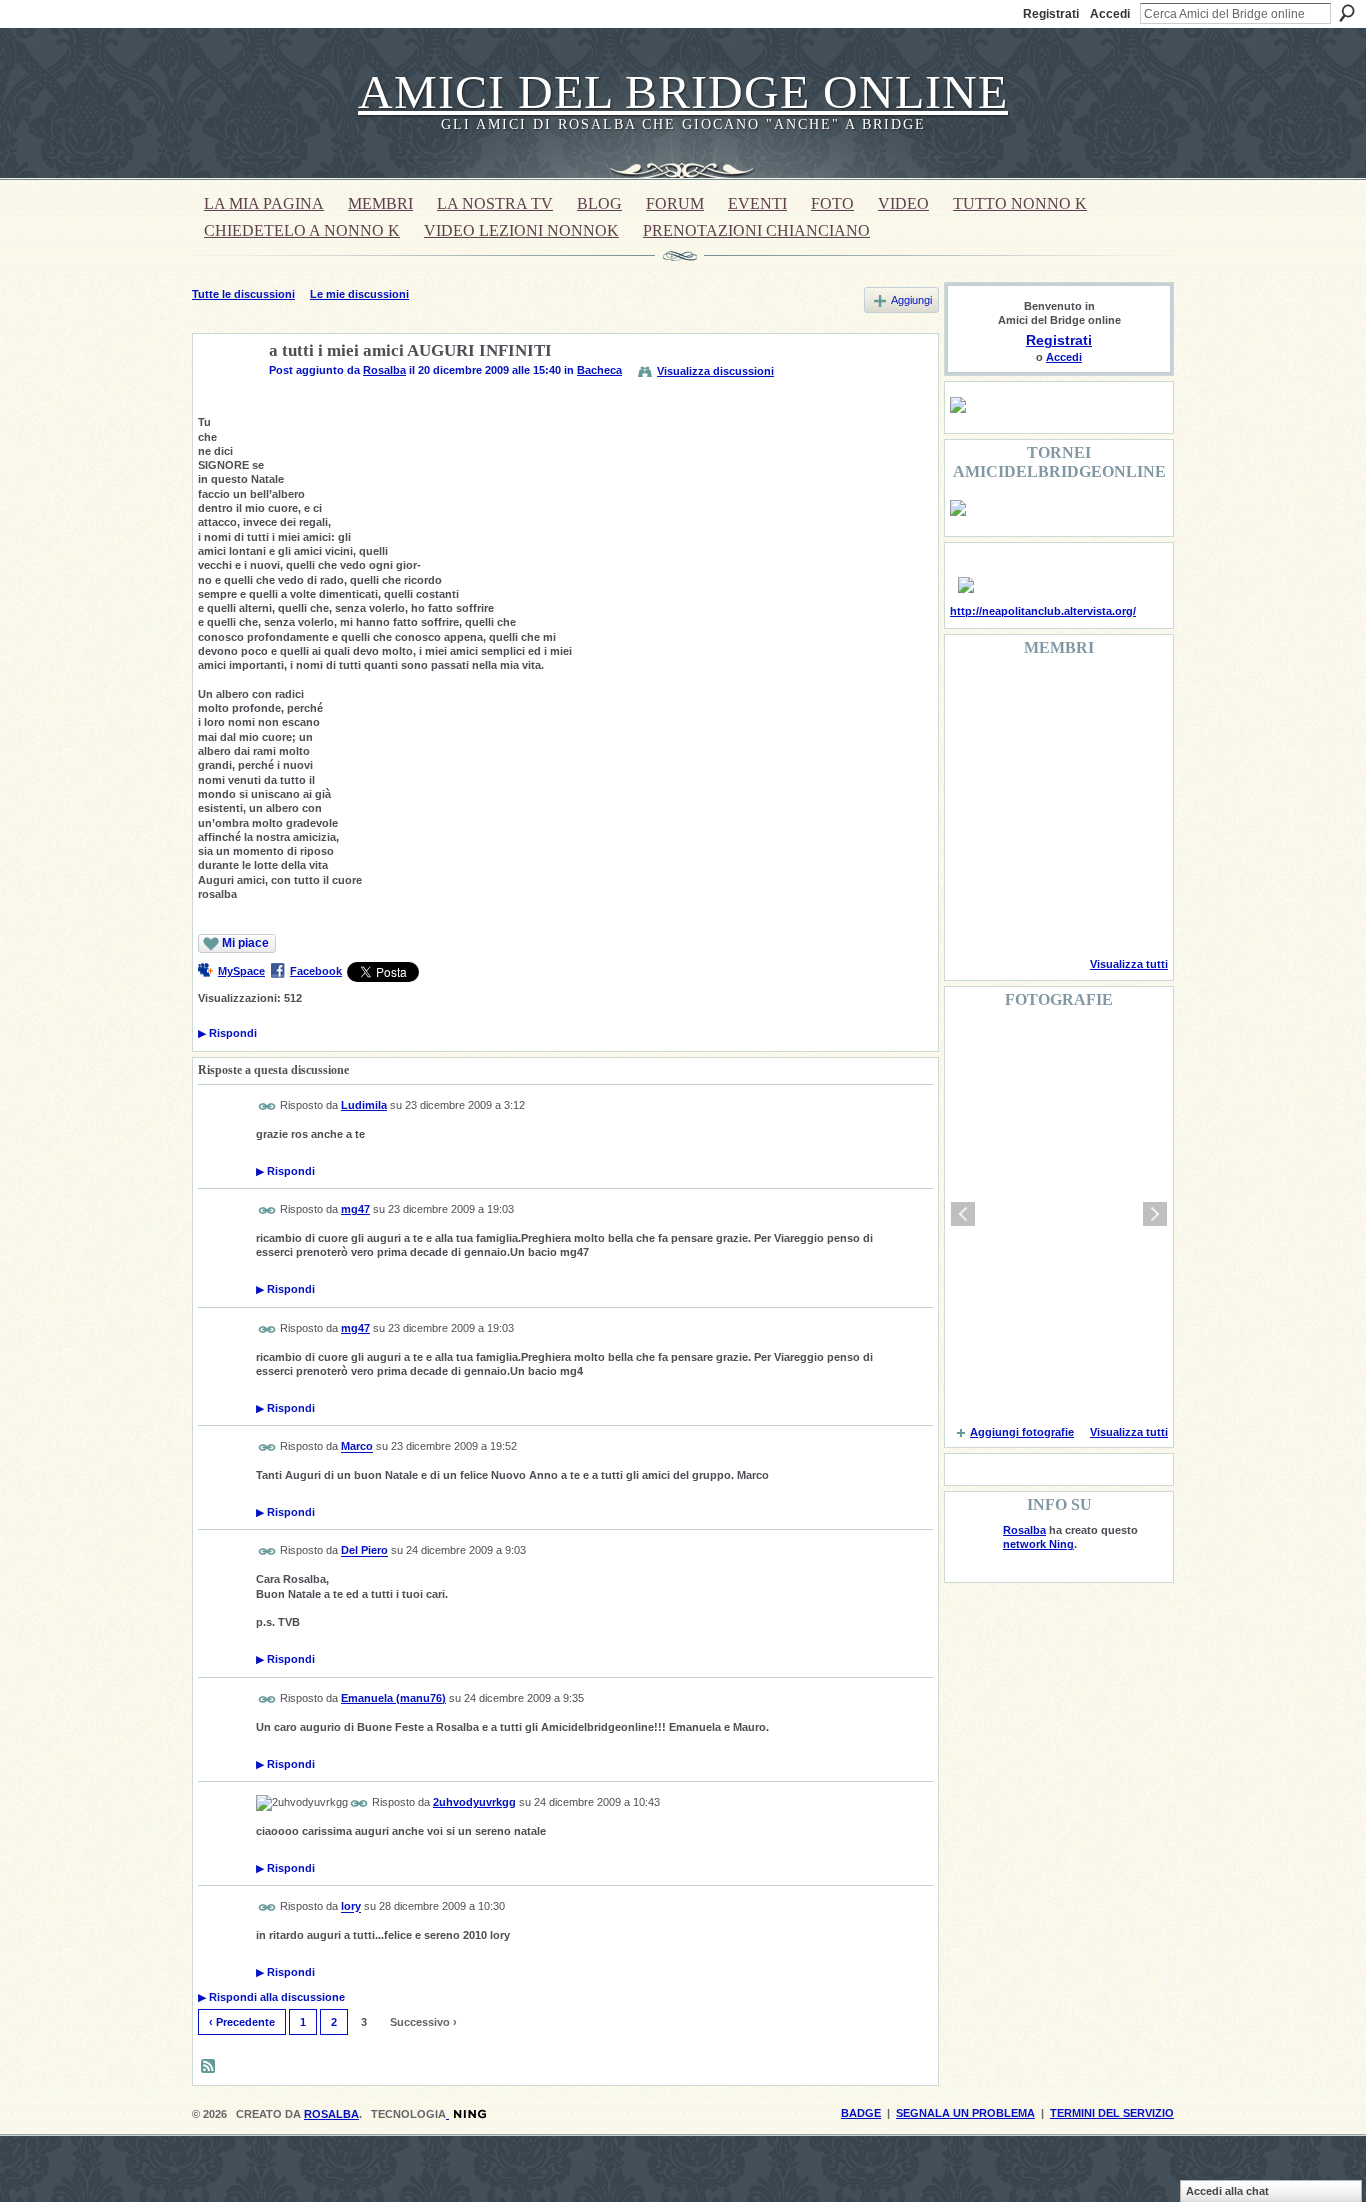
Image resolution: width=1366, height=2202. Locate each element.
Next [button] (1155, 1214)
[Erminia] (1025, 860)
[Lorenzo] (1127, 914)
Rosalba (384, 370)
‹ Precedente (242, 2022)
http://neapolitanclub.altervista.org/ (1043, 611)
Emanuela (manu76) (393, 1698)
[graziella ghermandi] (1076, 914)
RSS (209, 2067)
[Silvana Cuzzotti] (1127, 860)
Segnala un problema (965, 2113)
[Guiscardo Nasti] (1025, 752)
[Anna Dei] (1127, 806)
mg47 (355, 1209)
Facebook (316, 971)
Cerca (1347, 13)
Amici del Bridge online (683, 91)
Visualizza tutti (1129, 964)
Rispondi (227, 1033)
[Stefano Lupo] (1127, 698)
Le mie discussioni (359, 294)
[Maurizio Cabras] (1127, 752)
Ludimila (364, 1105)
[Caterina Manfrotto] (974, 860)
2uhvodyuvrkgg (474, 1802)
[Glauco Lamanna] (1025, 806)
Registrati (1051, 14)
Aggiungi (911, 300)
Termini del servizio (1112, 2113)
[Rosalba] (225, 398)
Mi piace (245, 943)
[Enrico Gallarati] (1076, 698)
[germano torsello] (974, 806)
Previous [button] (963, 1214)
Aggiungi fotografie (1022, 1432)
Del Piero (364, 1551)
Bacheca (599, 370)
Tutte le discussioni (243, 294)
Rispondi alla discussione (271, 1997)
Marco (357, 1447)
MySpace (241, 971)
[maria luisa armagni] (1025, 914)
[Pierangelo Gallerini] (1076, 752)
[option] (1059, 1214)
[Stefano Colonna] (974, 698)
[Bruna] (1025, 698)
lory (351, 1907)
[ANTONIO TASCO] (1076, 806)
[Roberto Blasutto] (974, 914)
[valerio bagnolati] (1076, 860)
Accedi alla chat (1227, 2191)
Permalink (267, 1106)
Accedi (1110, 14)
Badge (861, 2113)
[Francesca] (974, 752)
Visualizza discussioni (715, 371)
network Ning (1038, 1544)
